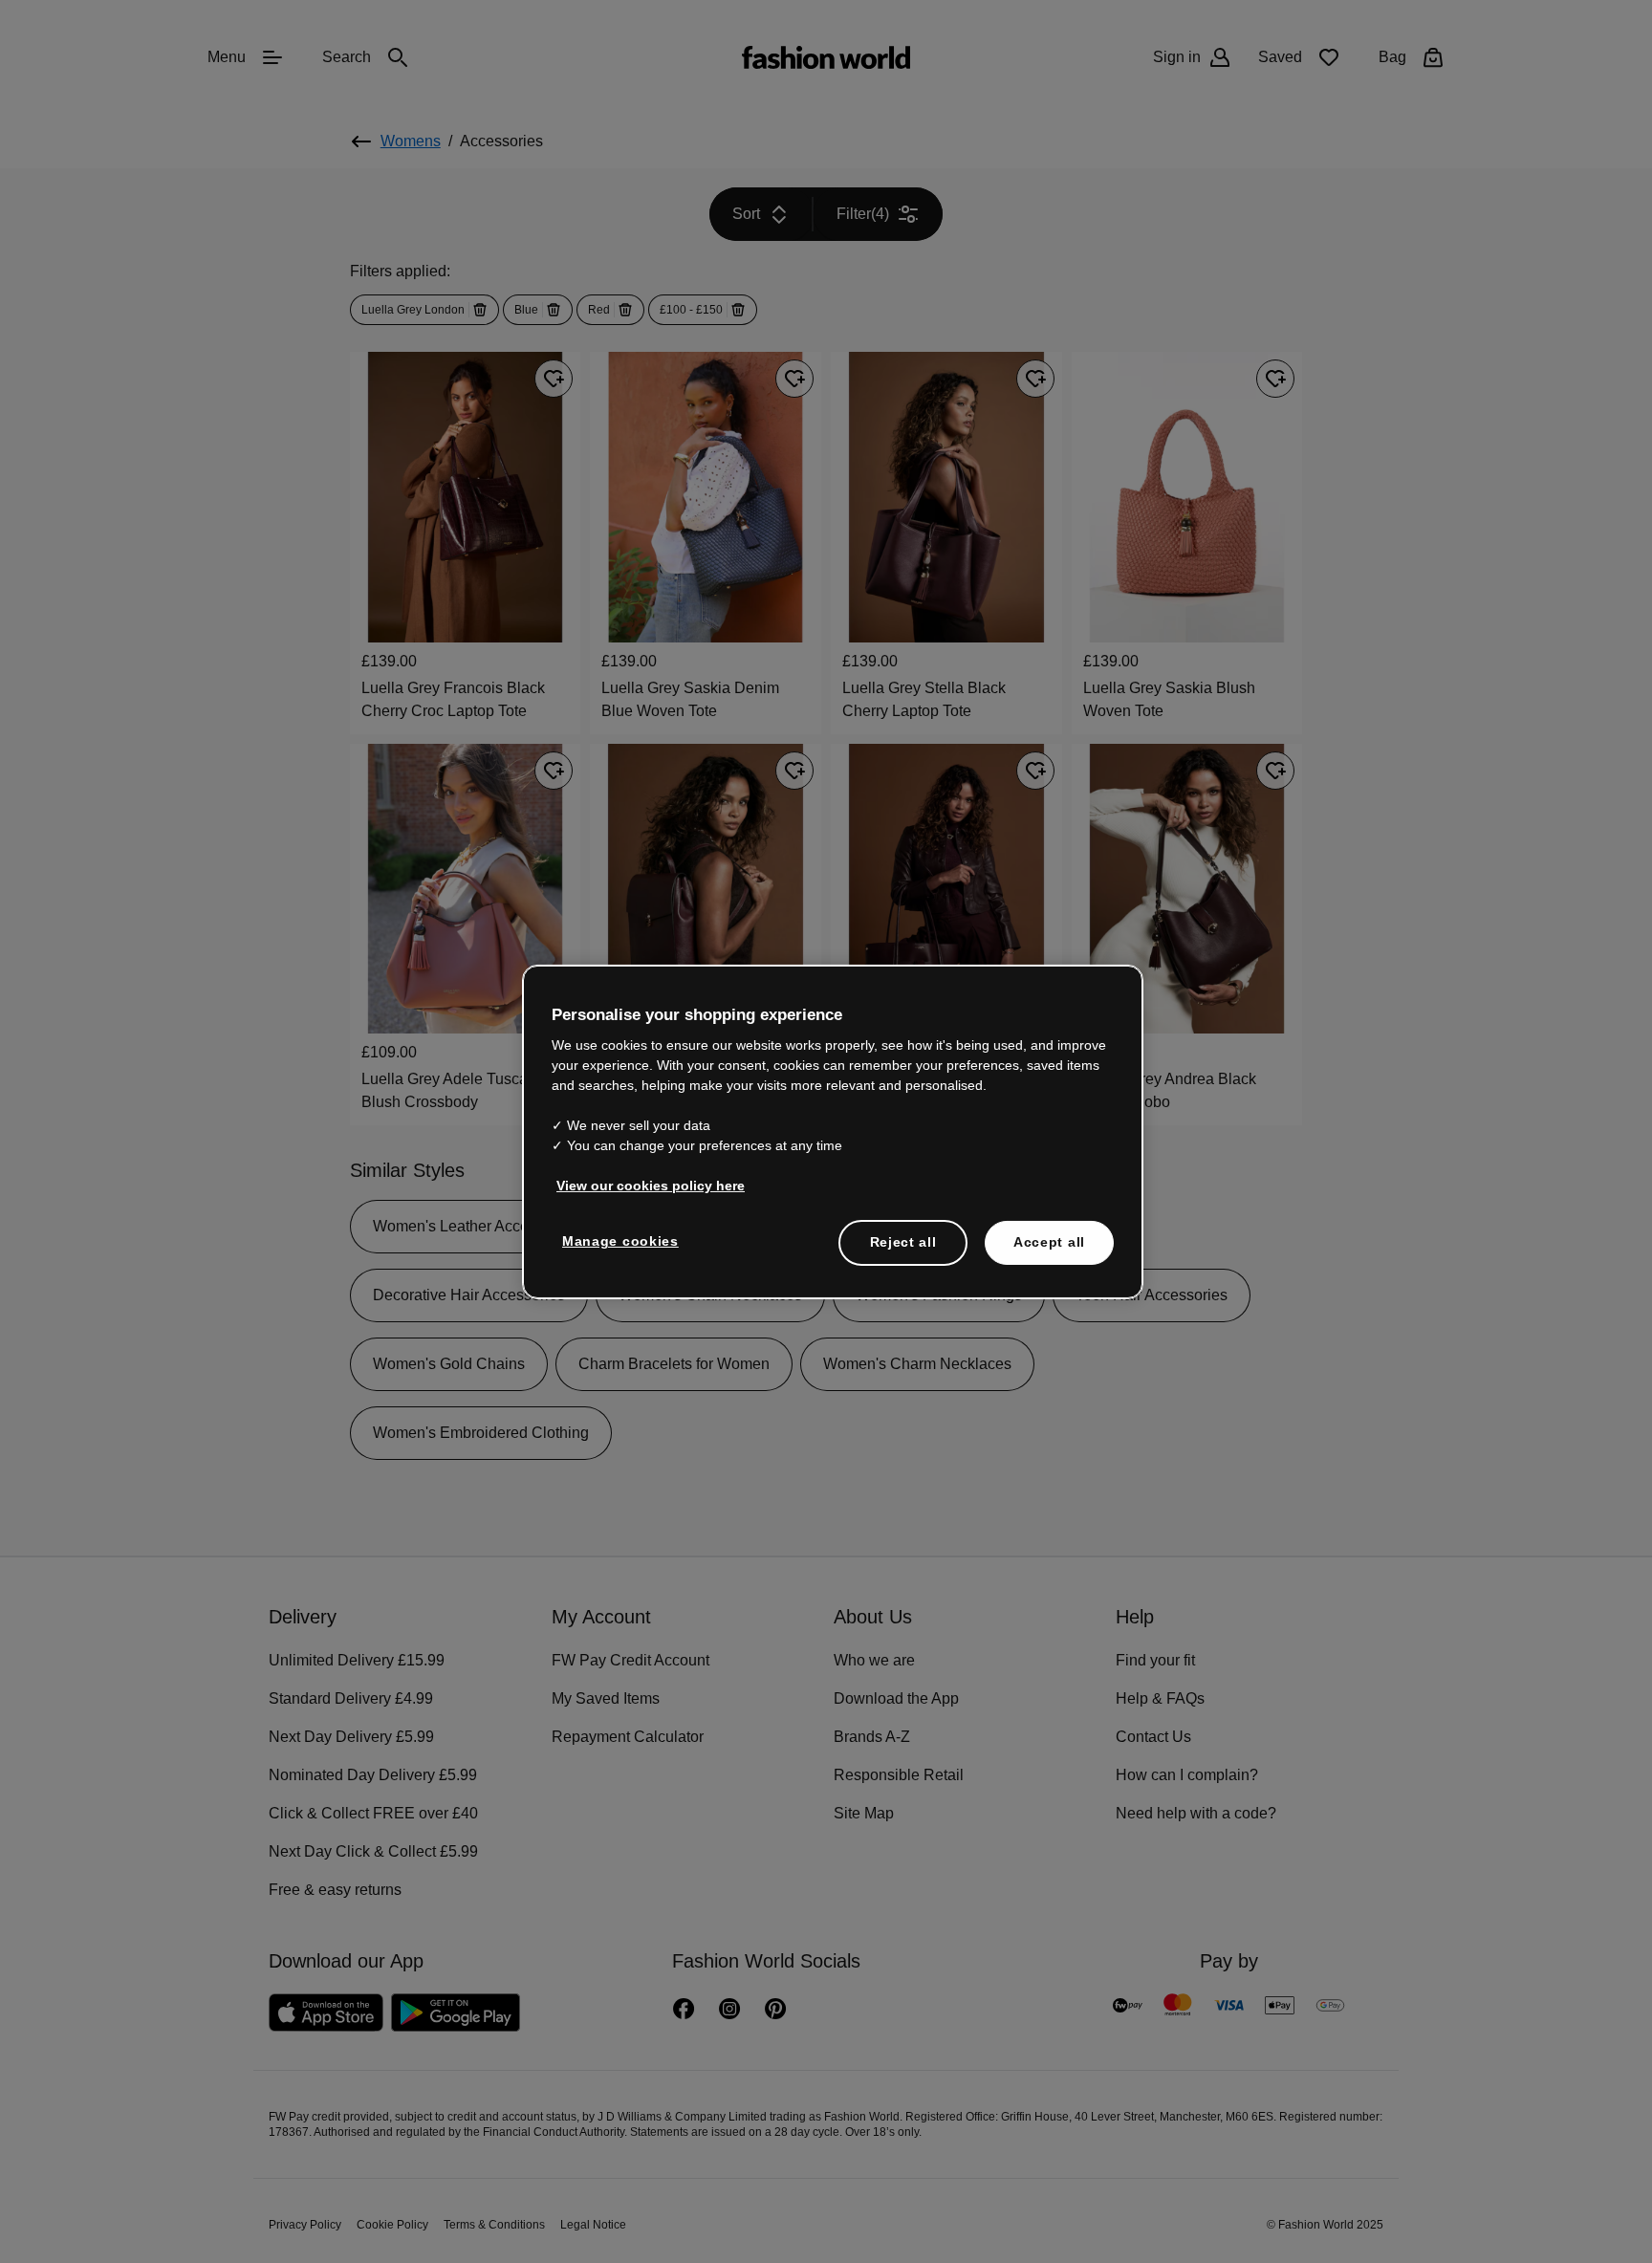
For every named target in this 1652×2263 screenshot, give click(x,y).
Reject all (903, 1241)
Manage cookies (616, 1240)
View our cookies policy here (641, 1185)
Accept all (1049, 1241)
